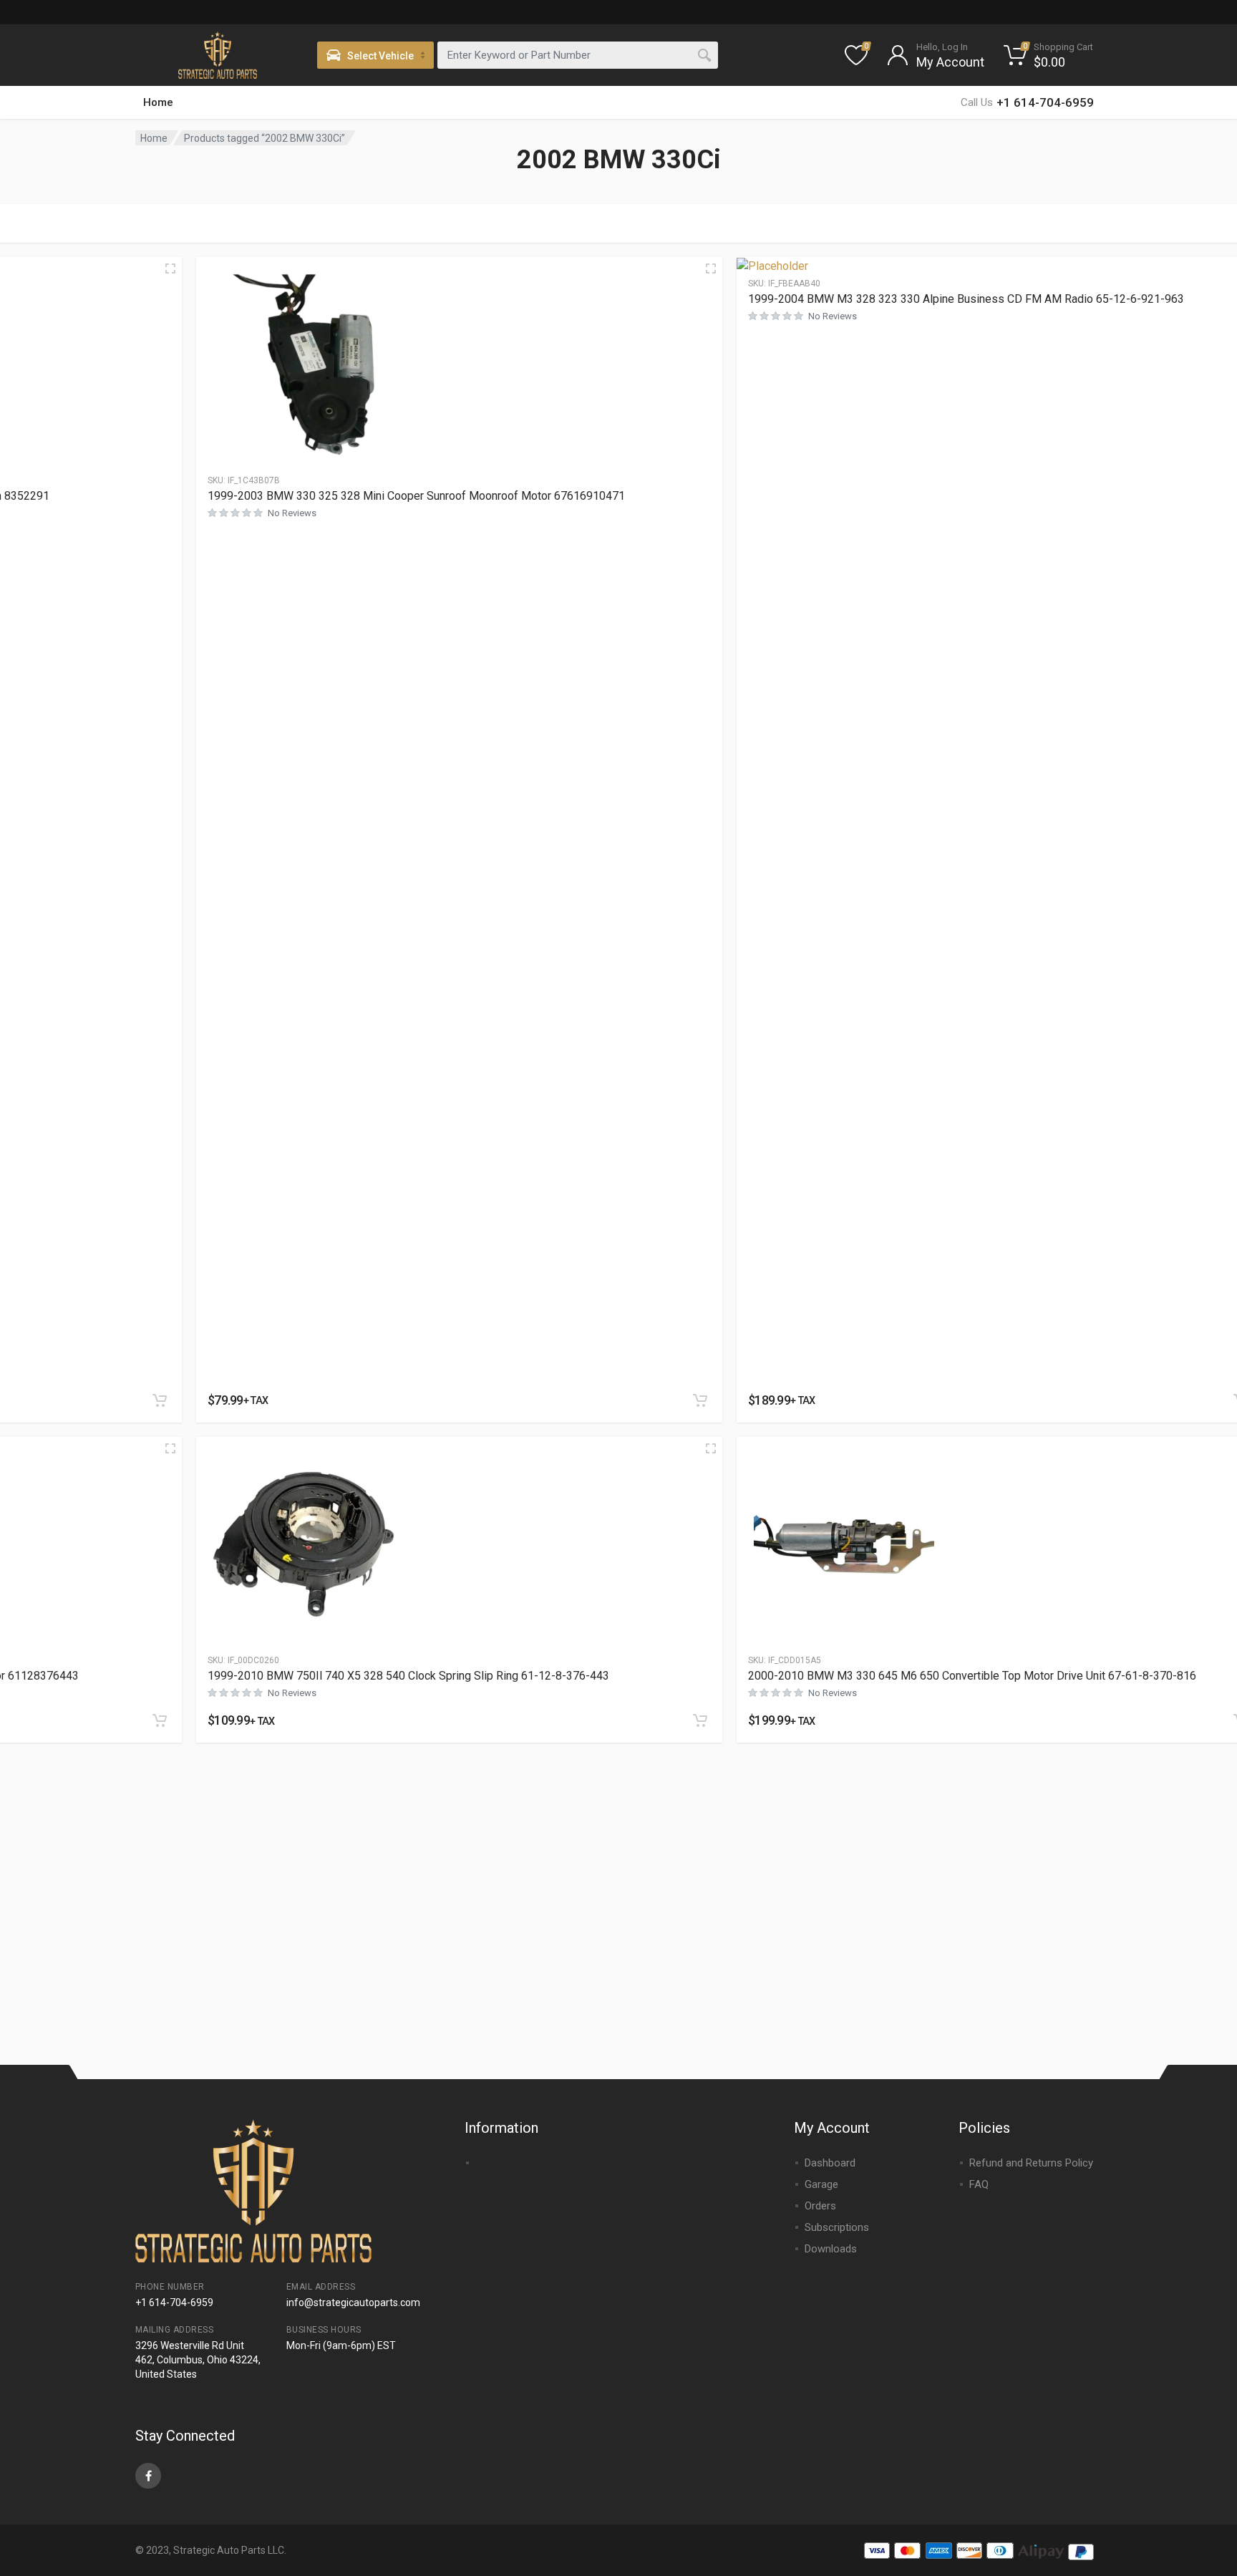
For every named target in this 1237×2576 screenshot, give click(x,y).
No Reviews (292, 513)
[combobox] (578, 55)
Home (158, 102)
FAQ (979, 2184)
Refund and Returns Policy (1031, 2163)
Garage (821, 2184)
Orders (820, 2206)
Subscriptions (837, 2227)
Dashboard (830, 2163)
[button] (160, 1400)
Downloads (831, 2249)
